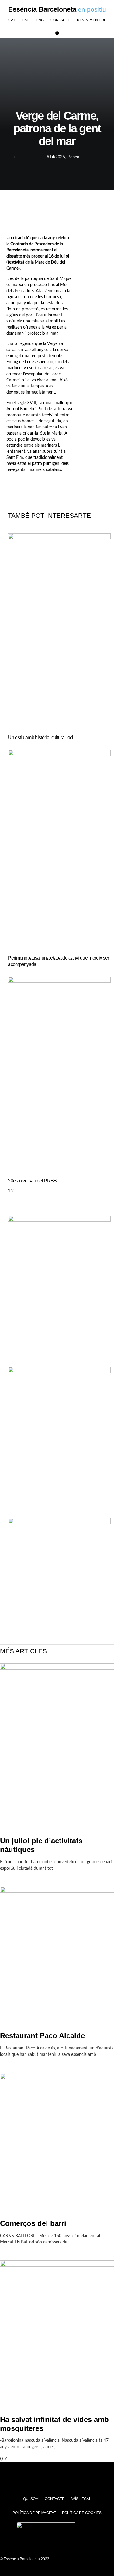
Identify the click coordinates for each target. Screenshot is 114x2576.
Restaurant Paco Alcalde (42, 2036)
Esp (26, 20)
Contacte (60, 20)
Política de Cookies (82, 2513)
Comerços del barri (33, 2223)
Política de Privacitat (34, 2513)
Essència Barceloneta (42, 9)
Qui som (31, 2499)
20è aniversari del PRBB (32, 1181)
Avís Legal (81, 2499)
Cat (12, 20)
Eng (40, 20)
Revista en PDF (92, 20)
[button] (57, 33)
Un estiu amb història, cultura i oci (41, 737)
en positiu (92, 9)
